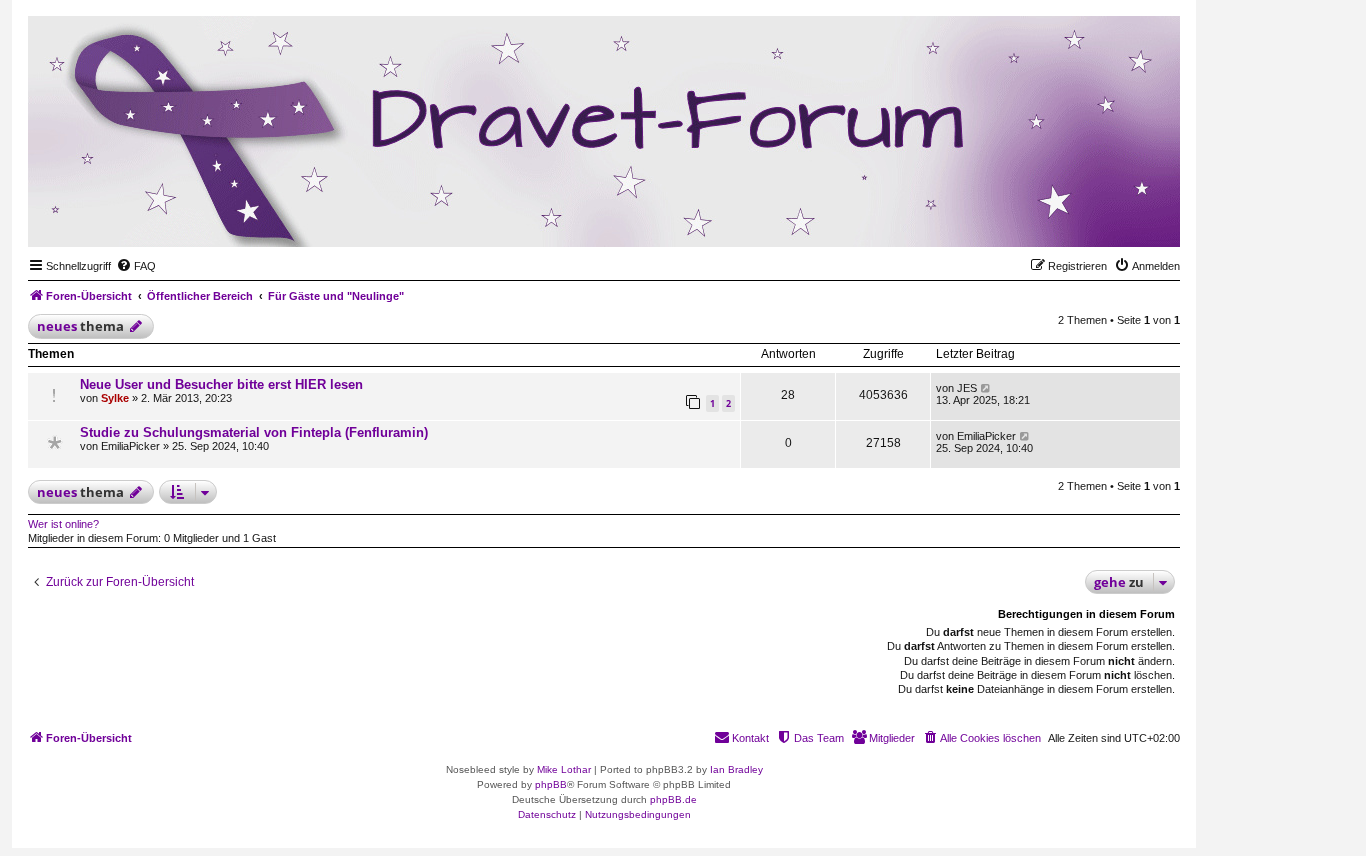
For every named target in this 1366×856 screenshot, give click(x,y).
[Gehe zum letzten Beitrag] (986, 388)
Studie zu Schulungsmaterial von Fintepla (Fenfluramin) (254, 432)
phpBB (551, 784)
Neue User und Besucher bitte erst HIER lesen (221, 384)
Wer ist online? (63, 524)
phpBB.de (673, 799)
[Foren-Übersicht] (1067, 216)
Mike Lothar (564, 769)
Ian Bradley (736, 769)
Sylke (115, 398)
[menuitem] (136, 266)
